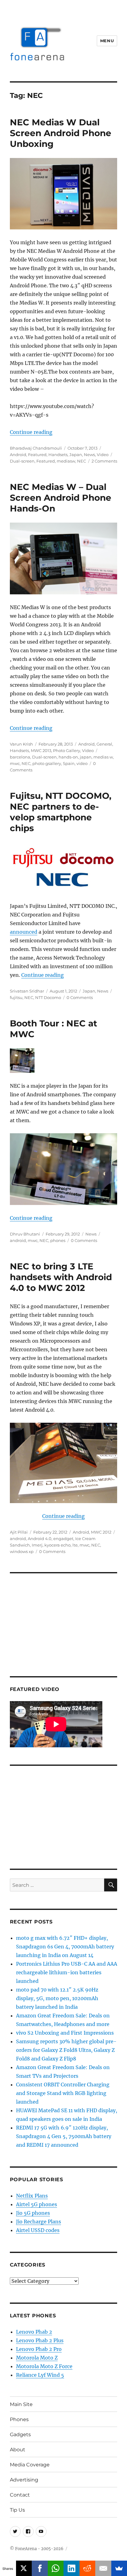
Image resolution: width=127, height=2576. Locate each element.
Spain (69, 763)
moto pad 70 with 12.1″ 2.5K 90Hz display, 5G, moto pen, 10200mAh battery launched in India (57, 1998)
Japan (76, 455)
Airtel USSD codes (38, 2230)
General (104, 744)
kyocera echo (57, 1545)
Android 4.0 (40, 1539)
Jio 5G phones (33, 2213)
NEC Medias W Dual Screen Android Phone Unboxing (61, 133)
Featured (37, 455)
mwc (15, 763)
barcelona (20, 757)
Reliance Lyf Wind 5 (40, 2375)
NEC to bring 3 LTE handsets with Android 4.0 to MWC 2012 (61, 1277)
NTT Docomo (48, 997)
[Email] (103, 2568)
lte (75, 1545)
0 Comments (80, 997)
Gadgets (20, 2434)
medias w (103, 757)
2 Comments (104, 461)
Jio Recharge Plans (39, 2222)
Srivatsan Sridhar (27, 991)
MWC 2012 (101, 1532)
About (18, 2450)
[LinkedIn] (72, 2568)
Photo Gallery (67, 750)
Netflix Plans (32, 2196)
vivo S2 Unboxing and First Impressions (65, 2033)
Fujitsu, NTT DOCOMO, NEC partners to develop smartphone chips (61, 812)
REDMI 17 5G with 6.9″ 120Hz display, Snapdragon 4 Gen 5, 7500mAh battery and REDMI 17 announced (64, 2136)
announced (24, 932)
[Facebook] (40, 2568)
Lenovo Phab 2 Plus (40, 2340)
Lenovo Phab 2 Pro (39, 2349)
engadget (63, 1539)
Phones (19, 2419)
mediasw (66, 461)
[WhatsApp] (56, 2568)
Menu (107, 41)
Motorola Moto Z (37, 2358)
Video (103, 455)
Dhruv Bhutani (25, 1234)
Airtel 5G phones (37, 2204)
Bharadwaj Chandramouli (36, 448)
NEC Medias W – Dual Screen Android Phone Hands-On (61, 498)
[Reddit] (88, 2568)
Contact (20, 2495)
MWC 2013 (41, 750)
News (89, 455)
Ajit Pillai (19, 1532)
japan (86, 757)
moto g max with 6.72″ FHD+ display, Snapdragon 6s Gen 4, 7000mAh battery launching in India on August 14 (65, 1947)
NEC (82, 461)
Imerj (37, 1545)
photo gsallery (47, 763)
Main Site (21, 2404)
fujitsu (16, 997)
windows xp (22, 1551)
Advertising (24, 2480)
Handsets (58, 455)
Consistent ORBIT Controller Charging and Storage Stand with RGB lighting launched (63, 2093)
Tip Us (17, 2510)
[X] (24, 2568)
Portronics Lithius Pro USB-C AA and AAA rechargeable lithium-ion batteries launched (67, 1972)
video (82, 763)
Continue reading (31, 432)
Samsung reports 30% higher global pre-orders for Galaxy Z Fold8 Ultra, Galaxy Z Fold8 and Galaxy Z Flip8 (66, 2050)
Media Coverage (30, 2465)
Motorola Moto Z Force (44, 2366)
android (18, 1240)
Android (18, 455)
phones (58, 1240)
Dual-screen (22, 461)
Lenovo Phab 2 (34, 2332)
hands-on (68, 757)
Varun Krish (21, 744)
